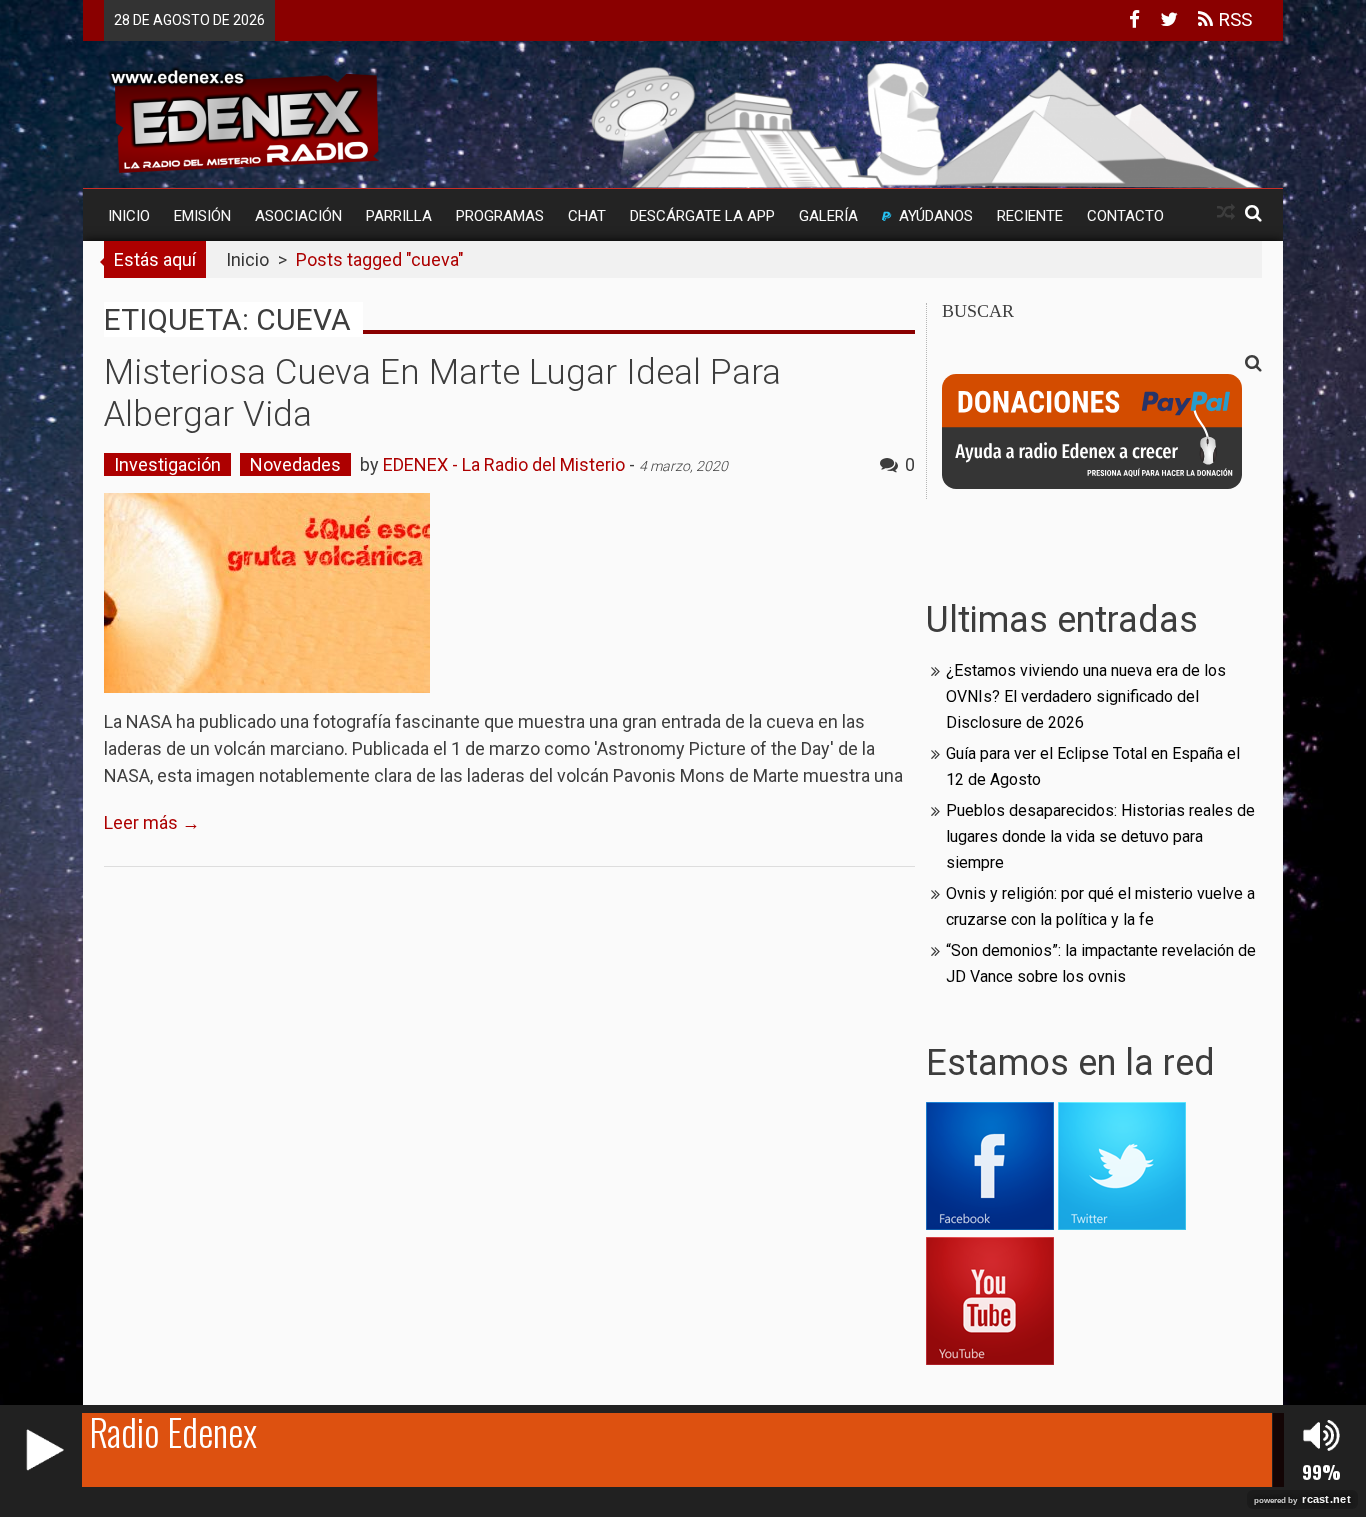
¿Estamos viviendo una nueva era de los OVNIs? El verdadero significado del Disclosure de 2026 (1086, 696)
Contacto (1125, 216)
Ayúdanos (936, 216)
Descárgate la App (702, 216)
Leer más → (152, 822)
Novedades (295, 464)
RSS (1232, 19)
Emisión (202, 216)
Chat (587, 216)
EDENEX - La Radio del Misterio (504, 464)
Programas (500, 216)
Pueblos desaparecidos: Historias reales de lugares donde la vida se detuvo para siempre (1100, 836)
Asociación (298, 216)
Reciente (1030, 216)
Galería (828, 216)
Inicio (129, 216)
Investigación (167, 464)
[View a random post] (1226, 212)
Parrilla (399, 216)
